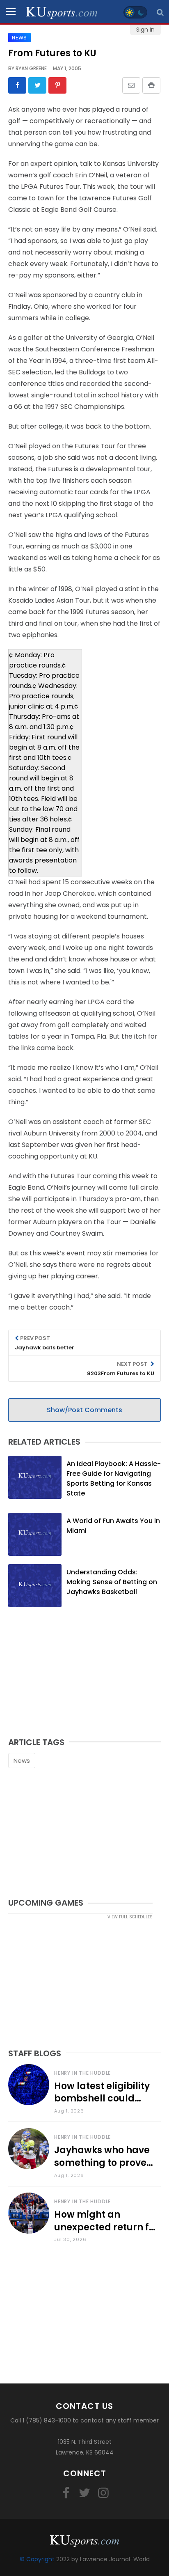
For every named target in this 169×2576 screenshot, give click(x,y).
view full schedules (130, 1917)
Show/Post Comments (84, 1410)
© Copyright (37, 2559)
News (22, 1761)
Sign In (145, 30)
